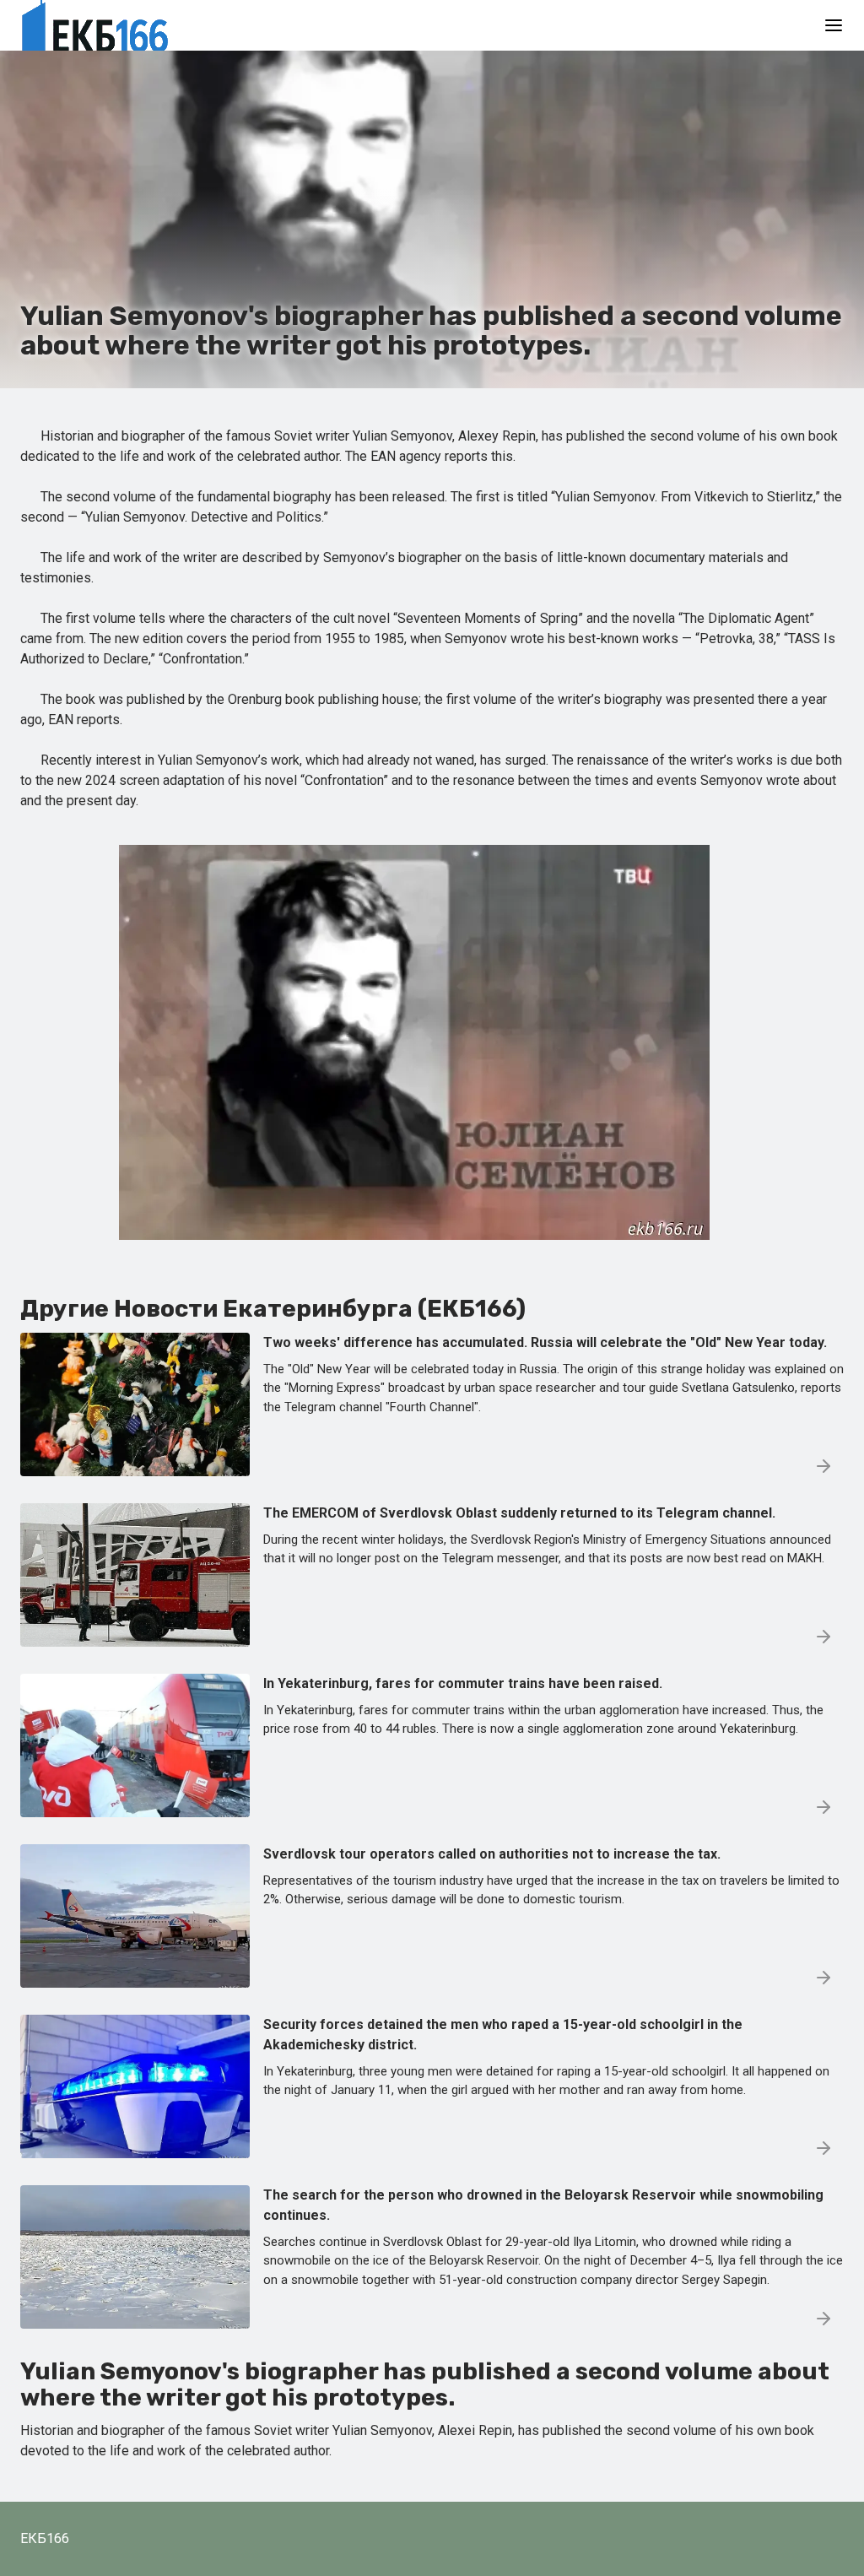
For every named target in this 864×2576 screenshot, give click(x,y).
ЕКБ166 (45, 2538)
